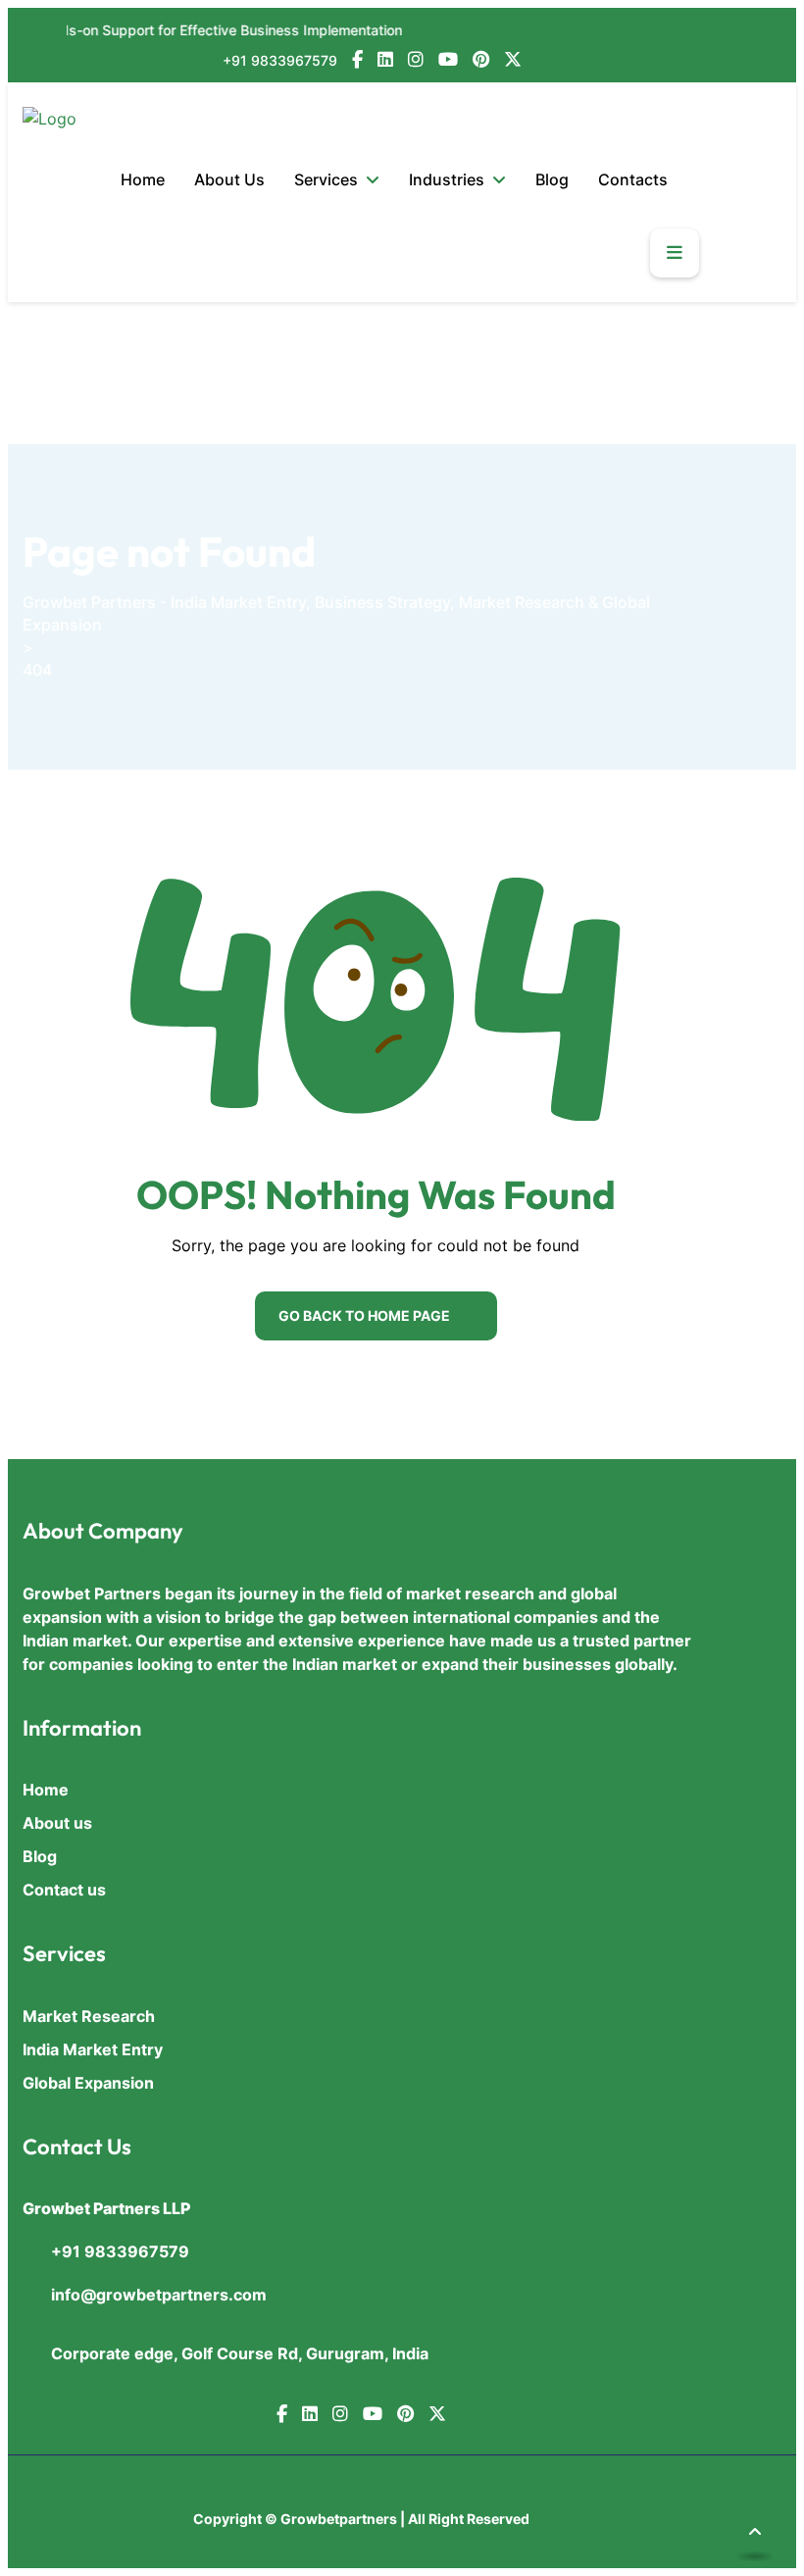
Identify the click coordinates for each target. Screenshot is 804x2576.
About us (57, 1823)
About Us (229, 179)
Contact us (64, 1890)
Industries (447, 179)
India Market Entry (93, 2049)
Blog (552, 179)
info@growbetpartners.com (159, 2295)
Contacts (633, 179)
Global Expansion (88, 2083)
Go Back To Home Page (364, 1315)
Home (143, 179)
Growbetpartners (339, 2519)
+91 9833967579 (280, 60)
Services (326, 179)
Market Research (89, 2016)
